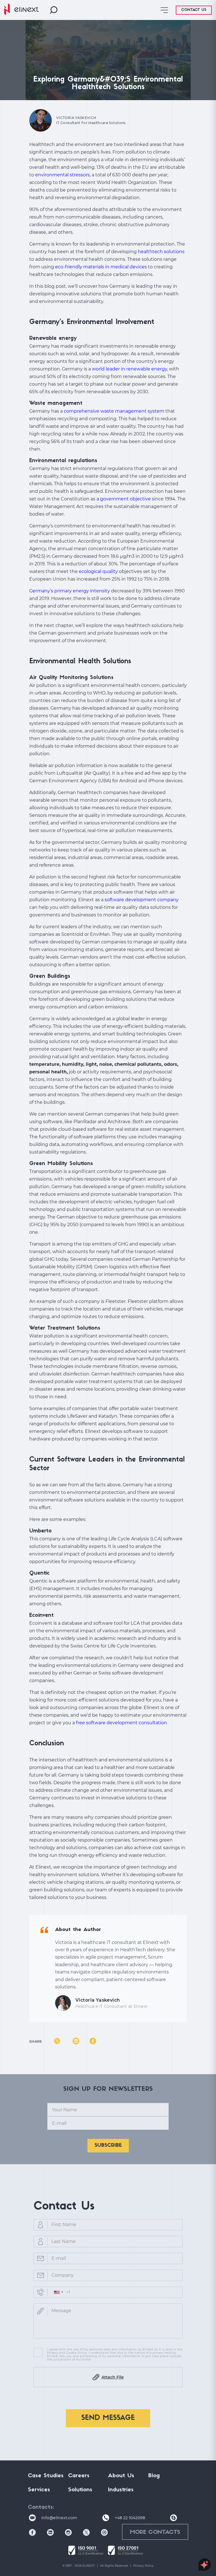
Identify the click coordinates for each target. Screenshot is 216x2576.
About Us (121, 2476)
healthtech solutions (161, 252)
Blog (154, 2476)
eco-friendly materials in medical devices (101, 267)
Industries (121, 2490)
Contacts (40, 2507)
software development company (142, 900)
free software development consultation (121, 1723)
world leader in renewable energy (130, 369)
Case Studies (46, 2476)
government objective (125, 499)
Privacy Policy (143, 2566)
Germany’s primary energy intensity (70, 591)
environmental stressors (62, 175)
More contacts (155, 2532)
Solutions (80, 2490)
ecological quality (98, 571)
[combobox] (58, 2292)
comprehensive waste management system (114, 411)
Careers (79, 2476)
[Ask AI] (205, 2565)
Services (39, 2490)
